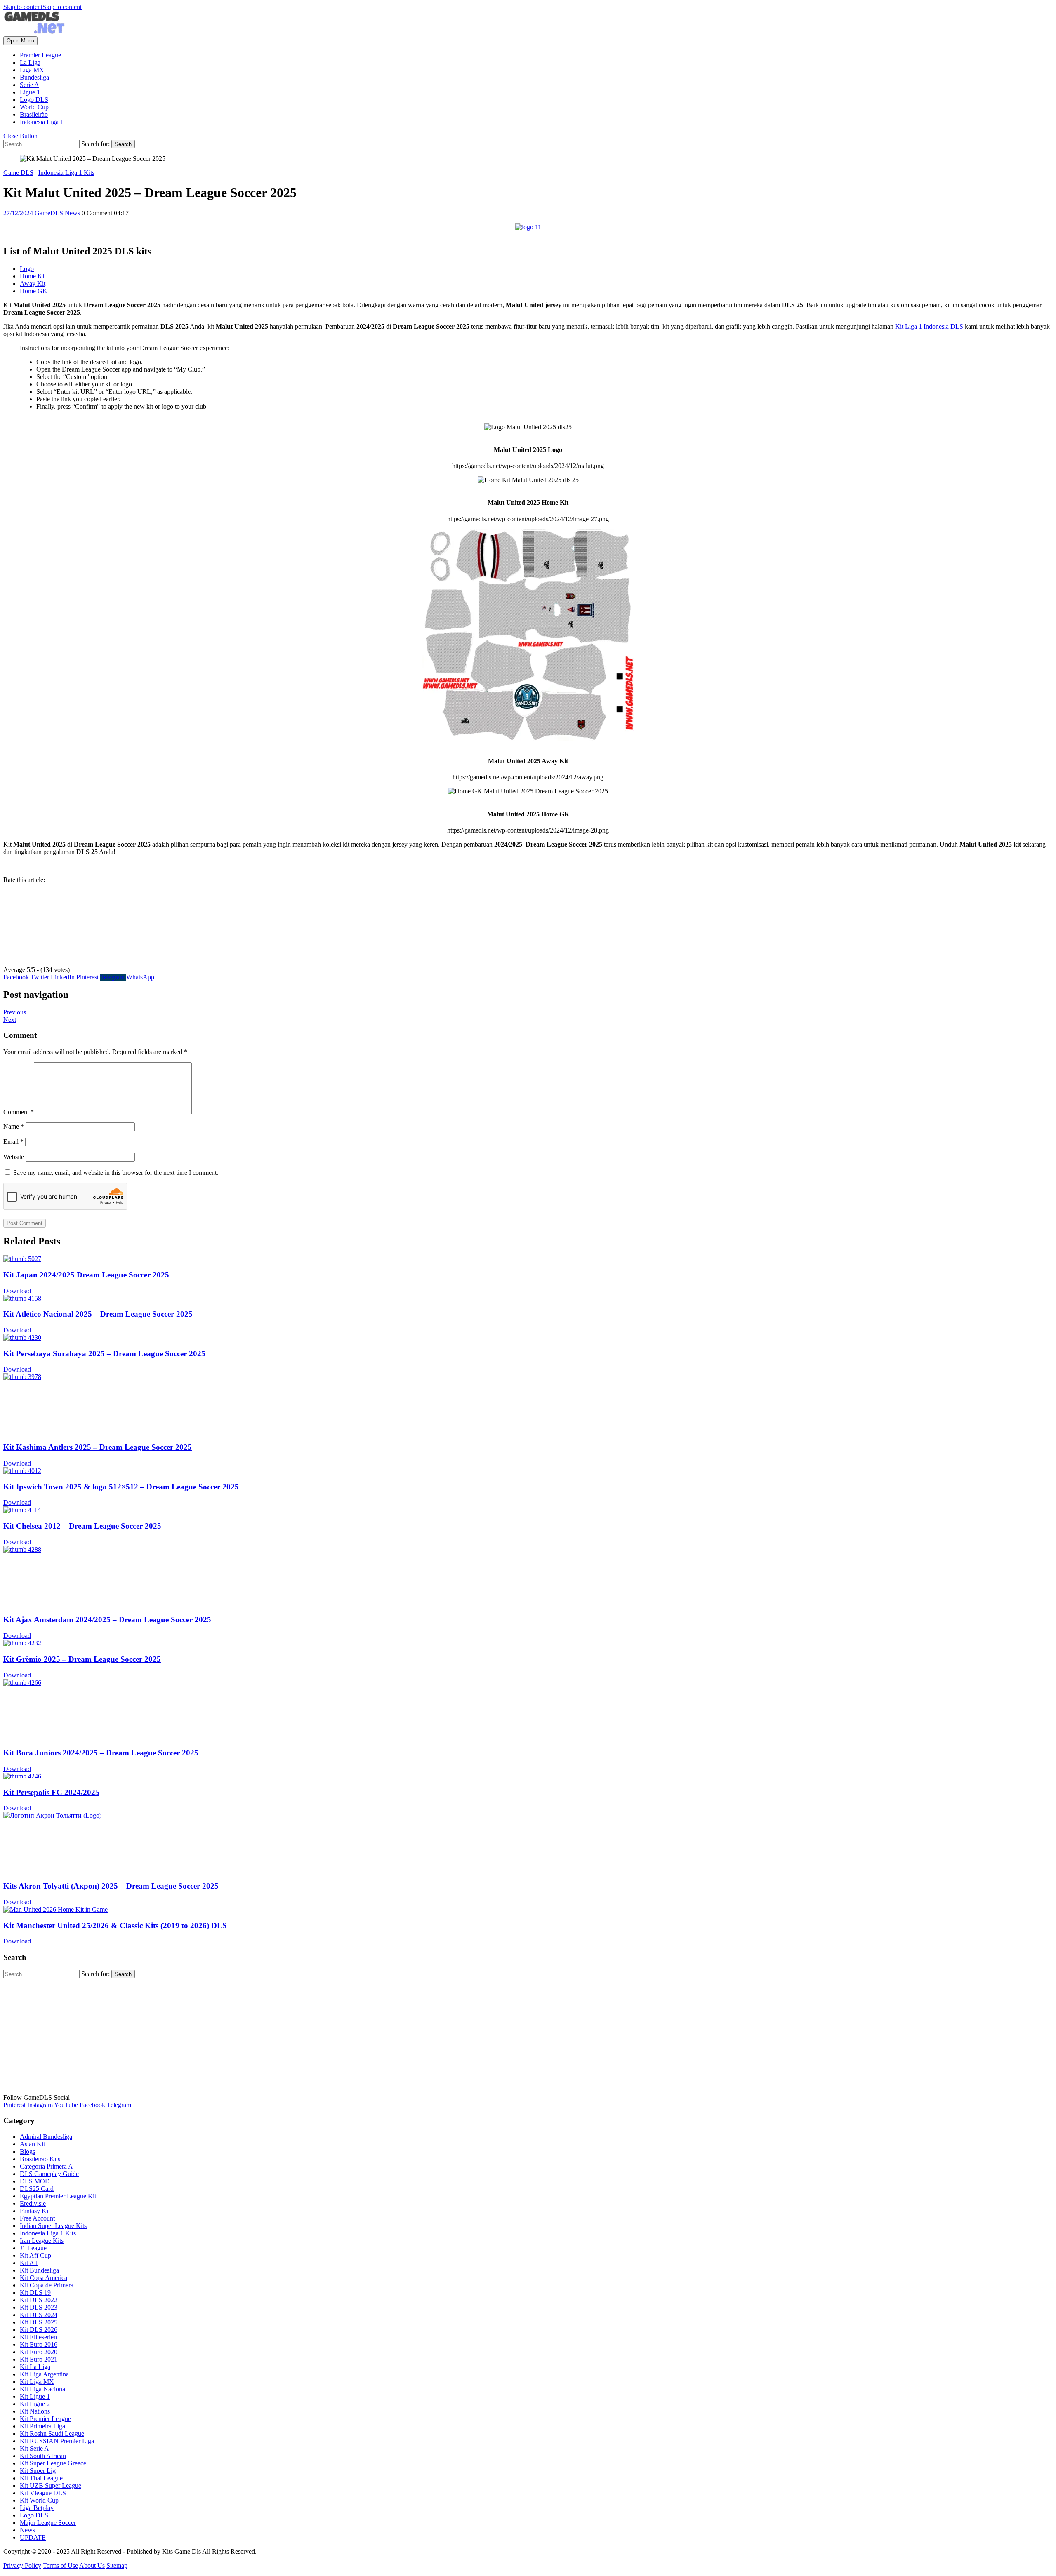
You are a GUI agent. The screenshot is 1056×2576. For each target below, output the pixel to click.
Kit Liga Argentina (44, 2374)
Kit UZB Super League (51, 2485)
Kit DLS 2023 (39, 2307)
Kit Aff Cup (35, 2255)
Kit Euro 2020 (39, 2352)
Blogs (27, 2151)
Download (17, 1291)
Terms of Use (60, 2565)
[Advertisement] (251, 2036)
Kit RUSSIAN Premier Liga (57, 2441)
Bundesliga (34, 77)
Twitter (41, 977)
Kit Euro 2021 (39, 2359)
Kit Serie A (34, 2448)
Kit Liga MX (37, 2382)
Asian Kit (32, 2144)
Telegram (113, 977)
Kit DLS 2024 (39, 2315)
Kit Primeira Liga (42, 2426)
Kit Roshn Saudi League (52, 2434)
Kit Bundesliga (39, 2270)
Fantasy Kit (35, 2211)
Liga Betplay (37, 2508)
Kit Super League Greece (53, 2463)
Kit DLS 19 (35, 2293)
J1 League (33, 2248)
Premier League (40, 55)
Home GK (34, 291)
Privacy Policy (22, 2565)
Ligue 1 (30, 92)
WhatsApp (140, 977)
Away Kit (33, 283)
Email (13, 1142)
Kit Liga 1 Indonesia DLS (929, 326)
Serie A (29, 85)
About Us (92, 2565)
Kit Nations (35, 2411)
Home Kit (33, 276)
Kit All (29, 2263)
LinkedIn (64, 977)
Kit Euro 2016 (39, 2344)
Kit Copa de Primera (47, 2285)
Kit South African (43, 2456)
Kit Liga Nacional (43, 2389)
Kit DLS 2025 (39, 2322)
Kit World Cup (39, 2500)
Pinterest (88, 977)
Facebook (17, 977)
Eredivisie (33, 2203)
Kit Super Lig (38, 2471)
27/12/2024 (19, 213)
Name (14, 1126)
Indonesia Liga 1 (42, 122)
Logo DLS (34, 100)
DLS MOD (35, 2181)
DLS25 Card (37, 2189)
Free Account (37, 2218)
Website (14, 1157)
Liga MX (32, 70)
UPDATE (33, 2537)
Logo (27, 269)
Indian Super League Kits (53, 2226)
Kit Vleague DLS (43, 2493)
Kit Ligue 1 (35, 2396)
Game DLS (18, 173)
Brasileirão (34, 114)
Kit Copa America (44, 2278)
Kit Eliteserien (38, 2337)
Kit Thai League (41, 2478)
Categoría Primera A (46, 2166)
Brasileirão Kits (40, 2159)
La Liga (30, 62)
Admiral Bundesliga (46, 2137)
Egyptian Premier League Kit (58, 2196)
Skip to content (42, 7)
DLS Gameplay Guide (49, 2174)
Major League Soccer (48, 2523)
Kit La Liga (35, 2367)
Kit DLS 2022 (39, 2300)
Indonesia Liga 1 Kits (66, 173)
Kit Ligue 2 (35, 2404)
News (27, 2530)
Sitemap (117, 2565)
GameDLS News (57, 213)
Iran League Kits (42, 2241)
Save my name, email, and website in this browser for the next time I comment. (116, 1173)
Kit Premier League (45, 2419)
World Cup (34, 107)
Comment (19, 1112)
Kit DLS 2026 (39, 2330)
